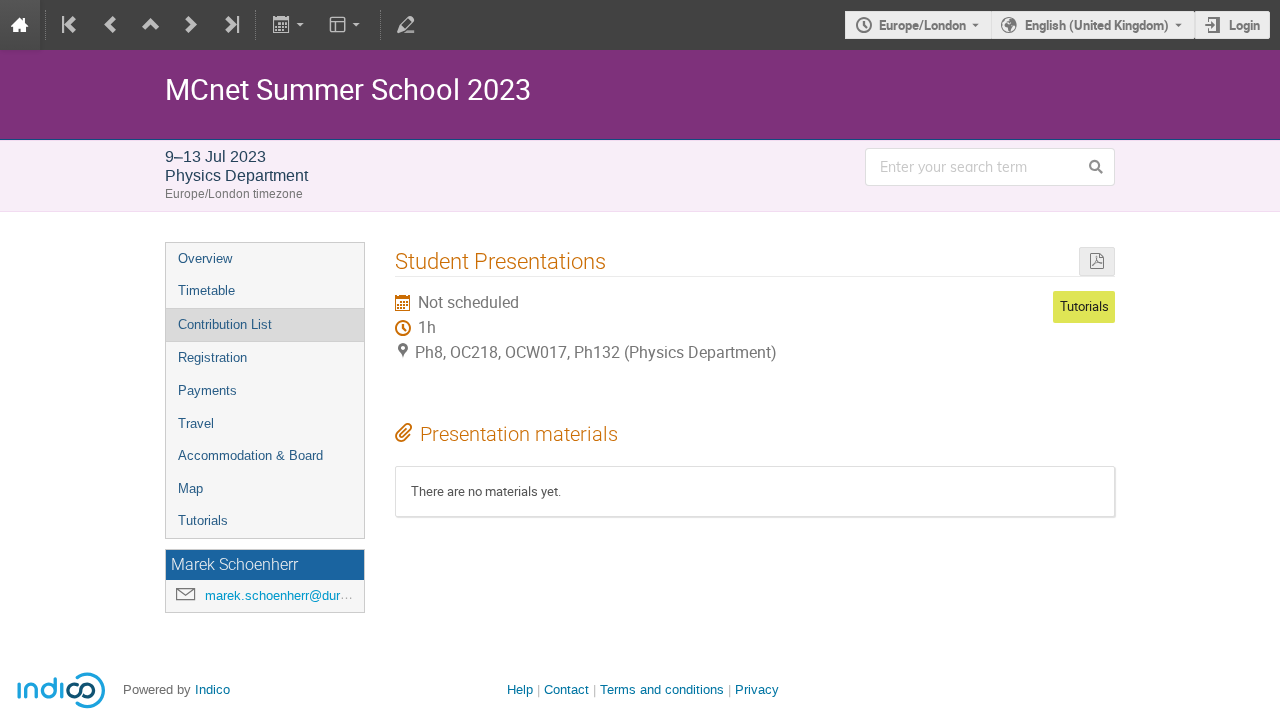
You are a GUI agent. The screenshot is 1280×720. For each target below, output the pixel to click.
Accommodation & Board (250, 455)
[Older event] (111, 25)
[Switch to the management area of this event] (406, 25)
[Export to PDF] (1097, 261)
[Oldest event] (71, 25)
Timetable (206, 290)
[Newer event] (191, 25)
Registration (212, 357)
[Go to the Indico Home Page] (20, 25)
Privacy (757, 689)
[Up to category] (151, 25)
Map (190, 488)
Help (520, 689)
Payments (207, 390)
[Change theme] (346, 25)
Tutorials (203, 520)
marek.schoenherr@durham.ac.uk (303, 595)
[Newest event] (230, 25)
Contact (566, 689)
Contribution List (225, 324)
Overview (205, 258)
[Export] (289, 25)
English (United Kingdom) (1097, 25)
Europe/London (922, 25)
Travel (196, 423)
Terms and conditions (662, 689)
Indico (212, 689)
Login (1244, 25)
